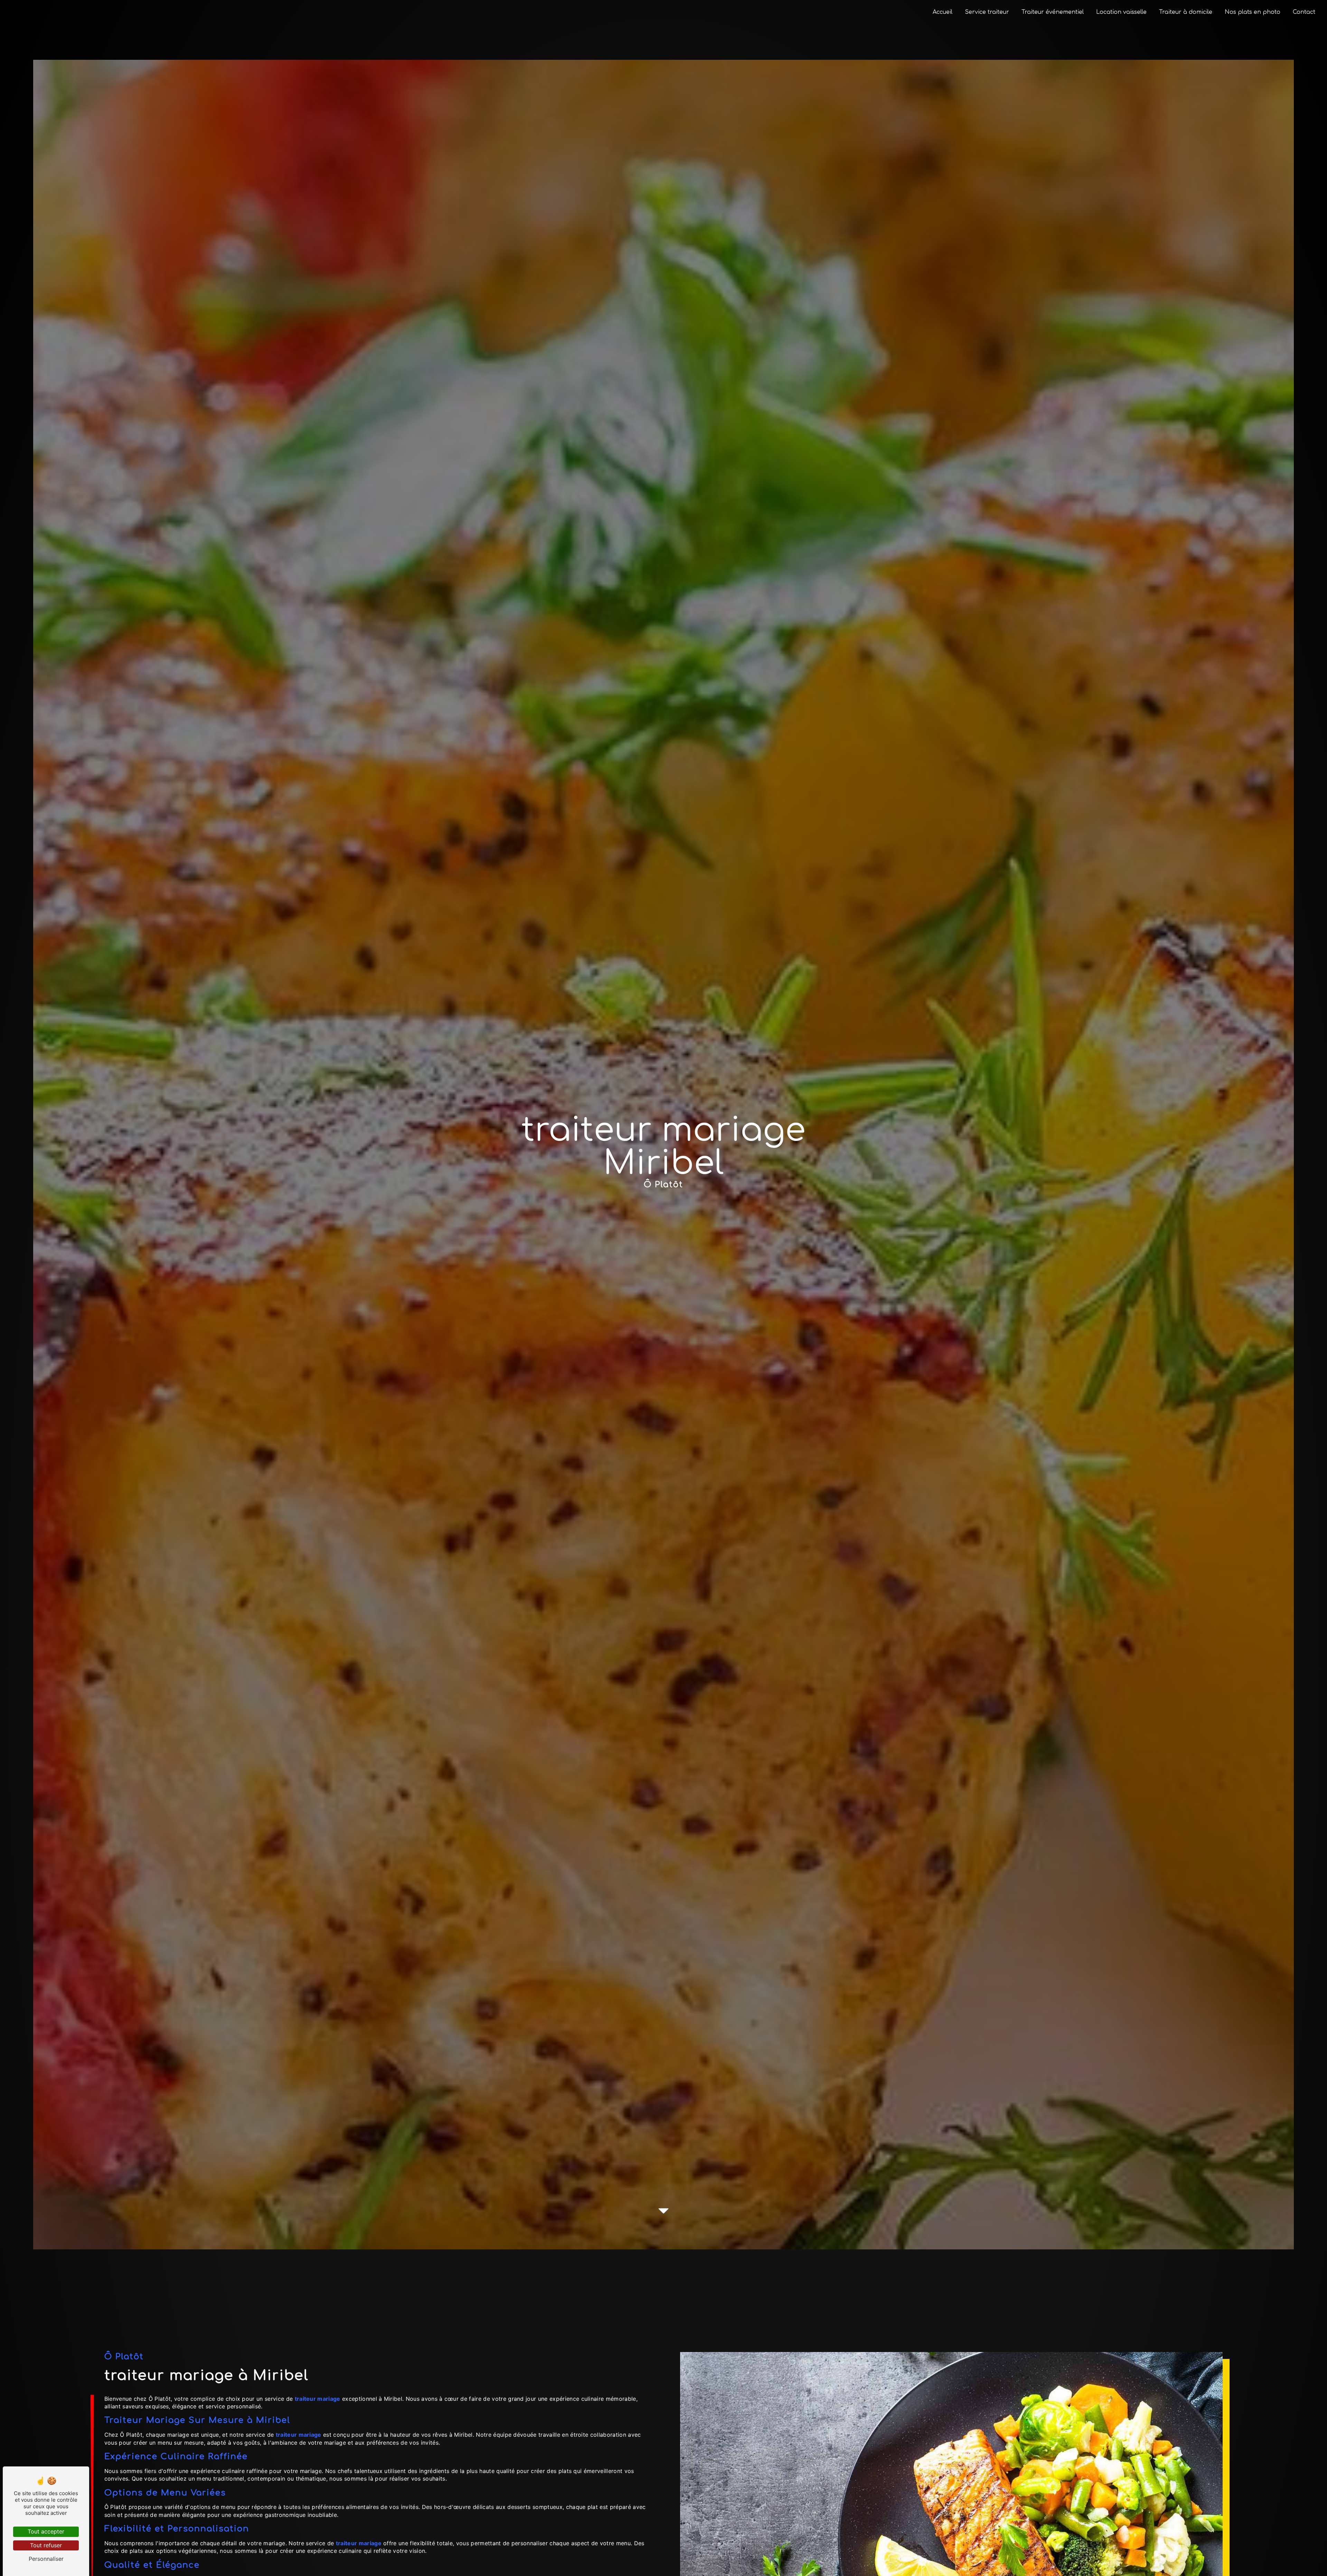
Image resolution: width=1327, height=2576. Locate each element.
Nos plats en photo (1253, 12)
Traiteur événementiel (1053, 12)
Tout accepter (46, 2531)
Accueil (943, 12)
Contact (1304, 12)
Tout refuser (46, 2545)
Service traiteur (987, 12)
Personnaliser (46, 2559)
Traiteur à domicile (1186, 12)
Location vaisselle (1121, 12)
